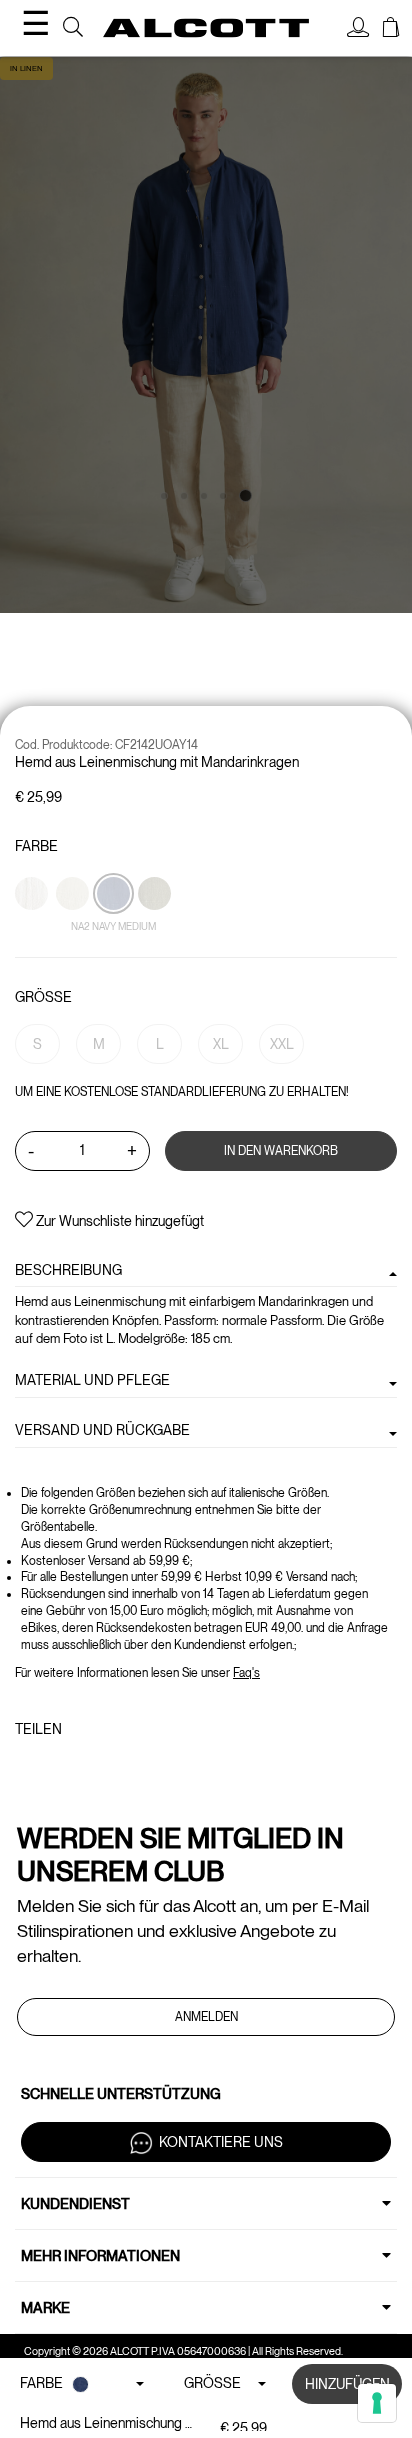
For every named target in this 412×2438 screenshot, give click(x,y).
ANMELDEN (206, 2017)
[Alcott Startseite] (206, 28)
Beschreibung (68, 1270)
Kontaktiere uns (221, 2141)
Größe (43, 997)
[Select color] (33, 928)
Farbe (36, 846)
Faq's (246, 1673)
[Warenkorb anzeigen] (391, 30)
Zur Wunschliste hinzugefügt (118, 1221)
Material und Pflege (92, 1380)
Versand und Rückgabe (102, 1430)
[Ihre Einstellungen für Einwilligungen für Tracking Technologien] (377, 2403)
